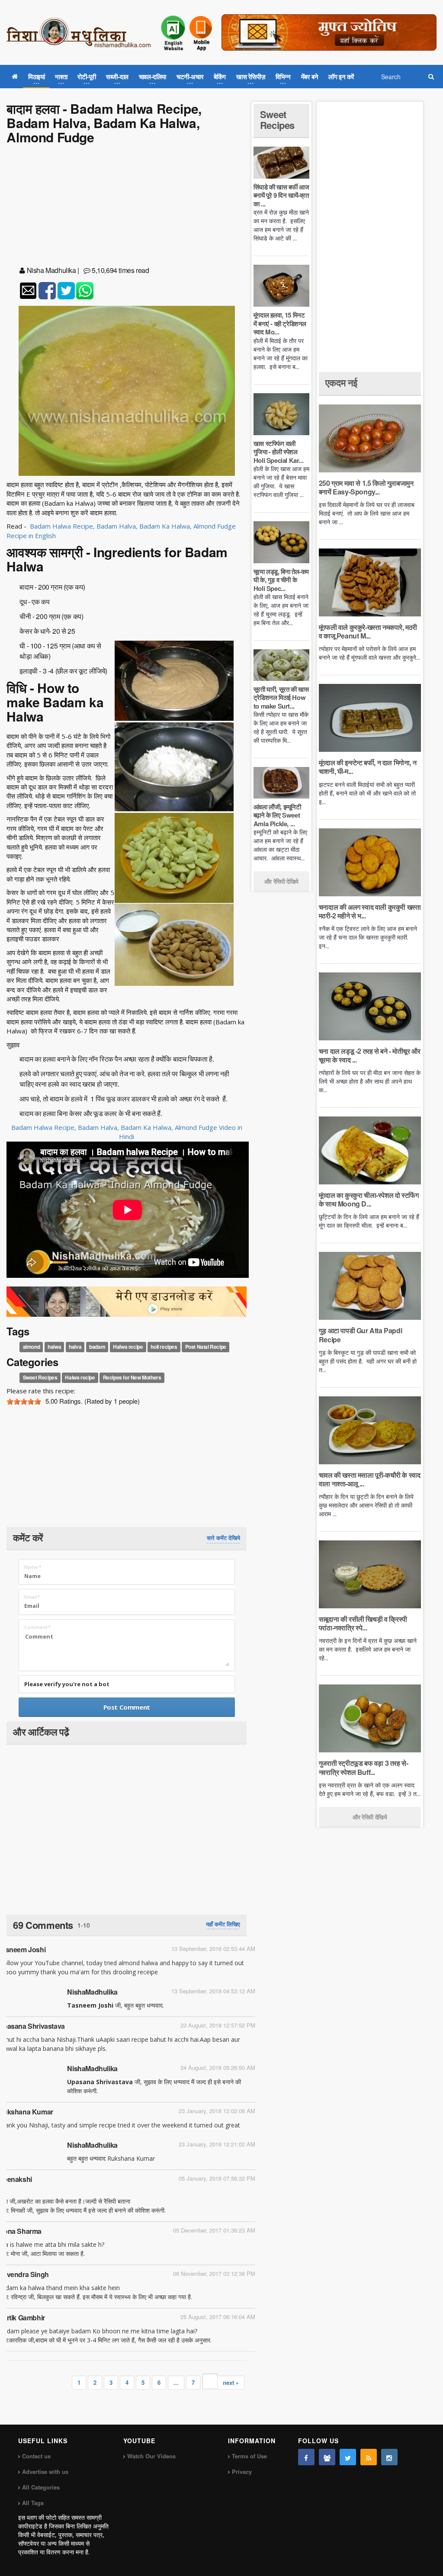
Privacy (242, 2472)
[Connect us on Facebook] (306, 2457)
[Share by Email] (28, 291)
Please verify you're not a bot (67, 1684)
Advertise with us (45, 2472)
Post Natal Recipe (206, 1347)
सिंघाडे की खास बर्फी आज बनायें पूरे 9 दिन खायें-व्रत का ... (281, 195)
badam (97, 1347)
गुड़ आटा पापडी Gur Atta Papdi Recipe (360, 1335)
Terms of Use (249, 2456)
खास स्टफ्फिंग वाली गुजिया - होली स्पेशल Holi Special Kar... (278, 452)
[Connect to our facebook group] (327, 2457)
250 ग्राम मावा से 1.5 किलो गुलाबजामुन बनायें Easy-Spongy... (366, 487)
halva (75, 1347)
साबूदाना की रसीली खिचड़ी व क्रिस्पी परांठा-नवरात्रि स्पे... (363, 1623)
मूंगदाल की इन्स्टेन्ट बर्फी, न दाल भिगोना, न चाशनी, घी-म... (368, 767)
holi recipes (164, 1347)
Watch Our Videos (151, 2456)
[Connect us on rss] (369, 2457)
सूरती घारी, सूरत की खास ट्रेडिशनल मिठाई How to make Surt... (281, 698)
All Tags (33, 2503)
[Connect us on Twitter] (348, 2457)
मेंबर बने (310, 77)
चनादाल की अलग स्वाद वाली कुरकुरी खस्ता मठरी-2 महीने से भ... (370, 911)
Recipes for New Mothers (132, 1377)
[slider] (24, 1402)
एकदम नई (341, 382)
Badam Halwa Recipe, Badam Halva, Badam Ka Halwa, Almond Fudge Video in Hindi (127, 1132)
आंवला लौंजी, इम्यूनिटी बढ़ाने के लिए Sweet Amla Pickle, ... (277, 815)
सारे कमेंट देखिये (223, 1538)
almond (32, 1347)
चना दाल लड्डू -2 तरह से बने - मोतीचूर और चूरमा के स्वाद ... (370, 1055)
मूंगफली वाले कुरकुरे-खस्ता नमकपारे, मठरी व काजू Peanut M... (368, 631)
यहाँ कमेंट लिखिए (223, 1924)
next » (231, 2382)
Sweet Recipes (40, 1377)
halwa (54, 1347)
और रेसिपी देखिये (281, 881)
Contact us (36, 2456)
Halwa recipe (128, 1347)
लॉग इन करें (341, 77)
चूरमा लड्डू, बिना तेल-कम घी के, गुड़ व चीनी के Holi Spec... (281, 580)
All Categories (41, 2487)
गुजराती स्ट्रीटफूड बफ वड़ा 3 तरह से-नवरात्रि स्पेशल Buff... (364, 1767)
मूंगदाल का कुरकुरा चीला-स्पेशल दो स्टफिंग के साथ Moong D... (369, 1199)
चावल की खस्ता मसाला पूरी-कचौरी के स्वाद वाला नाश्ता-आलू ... (370, 1479)
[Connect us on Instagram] (389, 2457)
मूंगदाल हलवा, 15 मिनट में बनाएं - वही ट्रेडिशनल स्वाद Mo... (280, 323)
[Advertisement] (127, 207)
